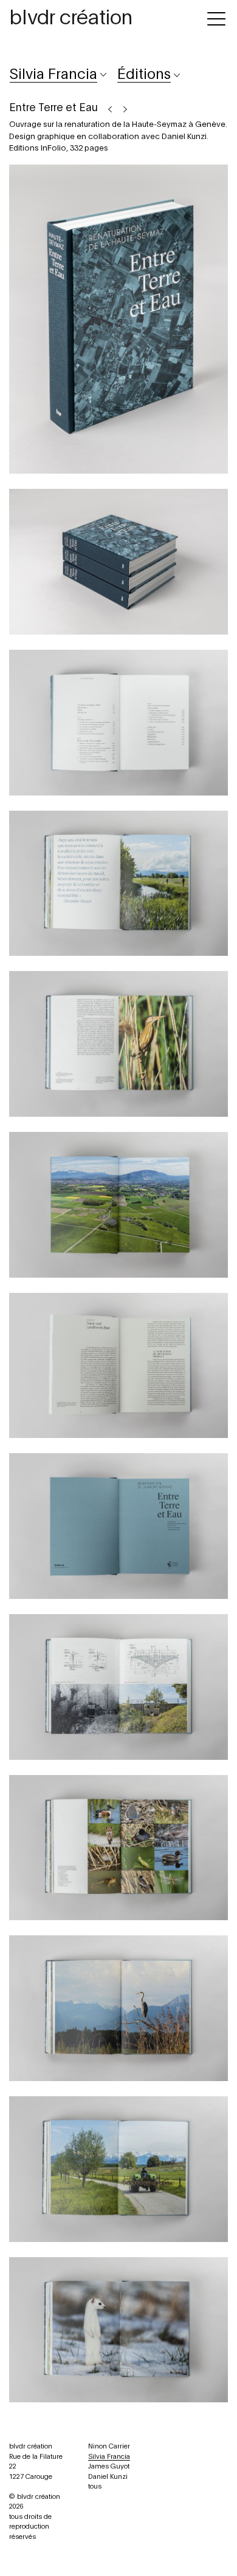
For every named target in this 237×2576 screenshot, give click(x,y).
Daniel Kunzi (108, 2477)
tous (95, 2486)
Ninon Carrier (109, 2446)
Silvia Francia (109, 2457)
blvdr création (71, 18)
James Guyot (109, 2466)
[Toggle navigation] (216, 17)
